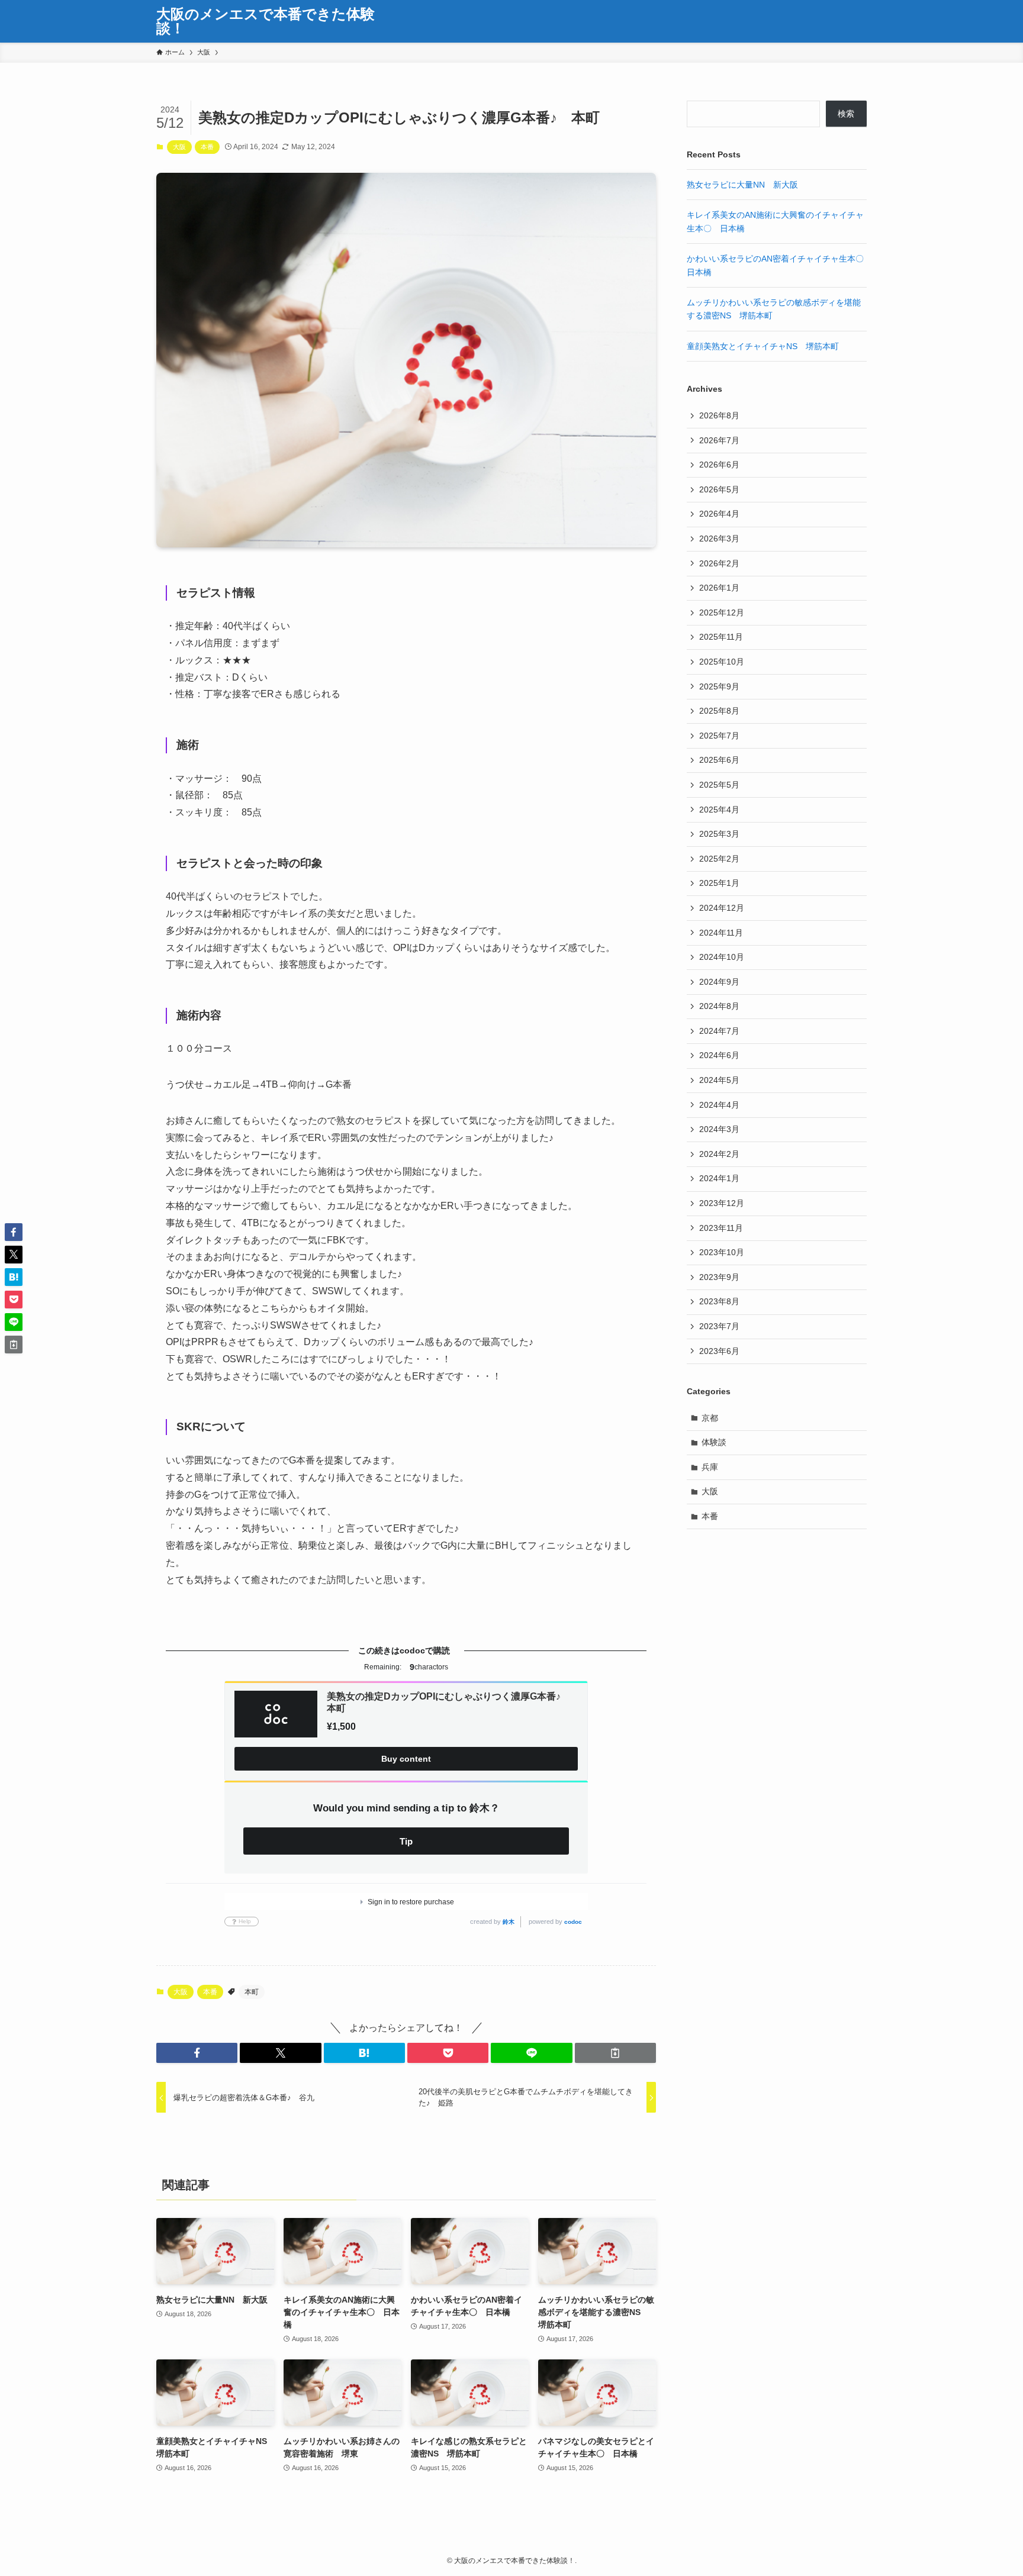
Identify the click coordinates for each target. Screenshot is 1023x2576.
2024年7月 (719, 1031)
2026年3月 (719, 539)
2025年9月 (719, 686)
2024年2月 (719, 1154)
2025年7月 (719, 736)
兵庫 (710, 1467)
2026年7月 (719, 440)
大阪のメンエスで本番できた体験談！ (266, 21)
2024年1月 (719, 1178)
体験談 (714, 1442)
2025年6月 (719, 760)
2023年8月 (719, 1301)
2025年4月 (719, 810)
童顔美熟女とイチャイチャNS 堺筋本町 (763, 346)
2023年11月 (721, 1228)
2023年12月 (722, 1203)
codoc (573, 1922)
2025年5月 (719, 785)
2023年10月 (722, 1252)
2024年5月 (719, 1080)
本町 (252, 1992)
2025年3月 (719, 834)
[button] (197, 2053)
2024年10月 (722, 957)
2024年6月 (719, 1055)
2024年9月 (719, 982)
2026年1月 (719, 588)
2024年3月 (719, 1129)
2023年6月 (719, 1351)
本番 (207, 147)
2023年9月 (719, 1277)
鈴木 (509, 1922)
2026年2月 (719, 563)
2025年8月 (719, 711)
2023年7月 (719, 1326)
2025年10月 (722, 662)
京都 (710, 1418)
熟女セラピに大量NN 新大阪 (742, 185)
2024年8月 (719, 1006)
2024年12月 (722, 908)
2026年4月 (719, 514)
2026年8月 (719, 415)
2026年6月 (719, 465)
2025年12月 (722, 612)
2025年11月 (721, 637)
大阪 (179, 147)
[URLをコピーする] (615, 2053)
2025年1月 (719, 883)
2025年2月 (719, 859)
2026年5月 (719, 489)
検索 (846, 114)
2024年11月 (721, 933)
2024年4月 (719, 1105)
